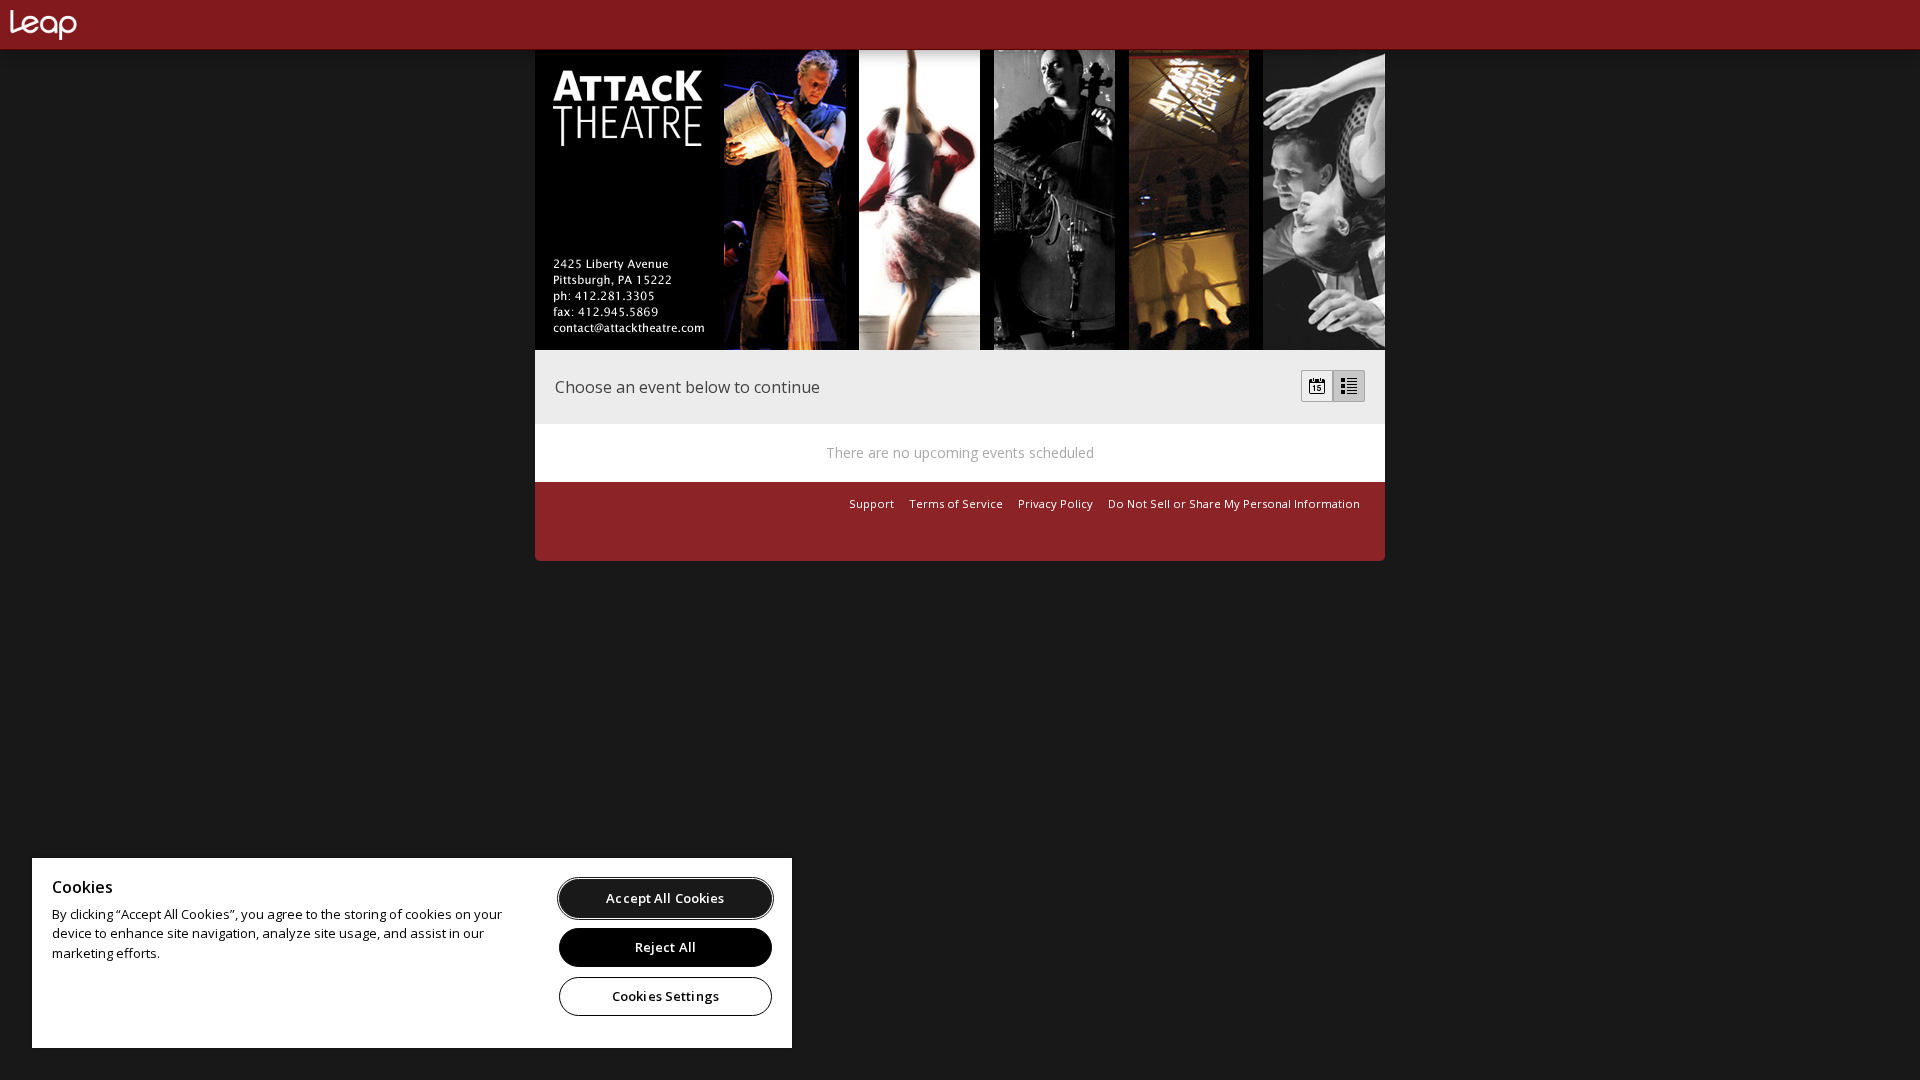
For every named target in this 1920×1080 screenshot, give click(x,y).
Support (871, 503)
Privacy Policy (1055, 503)
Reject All (665, 947)
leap (110, 25)
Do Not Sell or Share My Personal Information (1234, 503)
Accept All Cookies (665, 898)
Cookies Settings (665, 996)
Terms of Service (956, 503)
